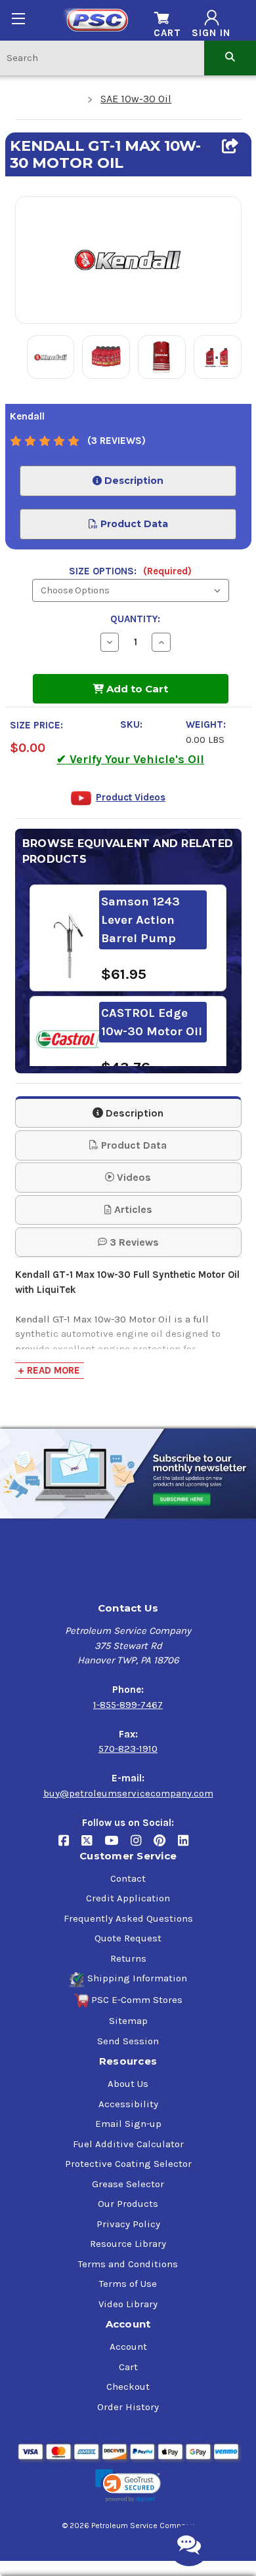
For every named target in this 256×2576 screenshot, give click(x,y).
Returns (128, 1958)
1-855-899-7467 (128, 1705)
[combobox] (102, 57)
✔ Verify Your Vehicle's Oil (130, 759)
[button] (128, 2486)
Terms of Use (128, 2284)
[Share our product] (230, 146)
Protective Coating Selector (128, 2164)
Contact (128, 1878)
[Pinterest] (166, 1845)
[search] (230, 57)
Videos (133, 1177)
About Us (128, 2084)
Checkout (128, 2387)
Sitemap (128, 2021)
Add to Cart (136, 689)
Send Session (128, 2041)
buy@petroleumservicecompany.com (128, 1793)
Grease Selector (128, 2184)
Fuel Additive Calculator (128, 2144)
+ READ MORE (49, 1370)
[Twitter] (93, 1845)
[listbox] (131, 590)
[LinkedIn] (188, 1845)
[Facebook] (70, 1845)
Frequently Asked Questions (128, 1918)
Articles (132, 1209)
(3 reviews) (117, 441)
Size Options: (130, 571)
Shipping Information (137, 1978)
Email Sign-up (128, 2124)
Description (133, 481)
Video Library (128, 2304)
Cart (128, 2367)
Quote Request (128, 1938)
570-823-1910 (128, 1749)
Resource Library (128, 2244)
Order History (128, 2407)
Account (128, 2347)
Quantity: (135, 619)
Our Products (128, 2204)
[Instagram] (142, 1845)
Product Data (133, 524)
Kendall (27, 416)
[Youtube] (117, 1845)
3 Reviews (133, 1242)
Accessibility (128, 2104)
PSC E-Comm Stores (137, 2000)
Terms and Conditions (128, 2264)
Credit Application (128, 1898)
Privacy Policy (128, 2224)
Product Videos (131, 797)
